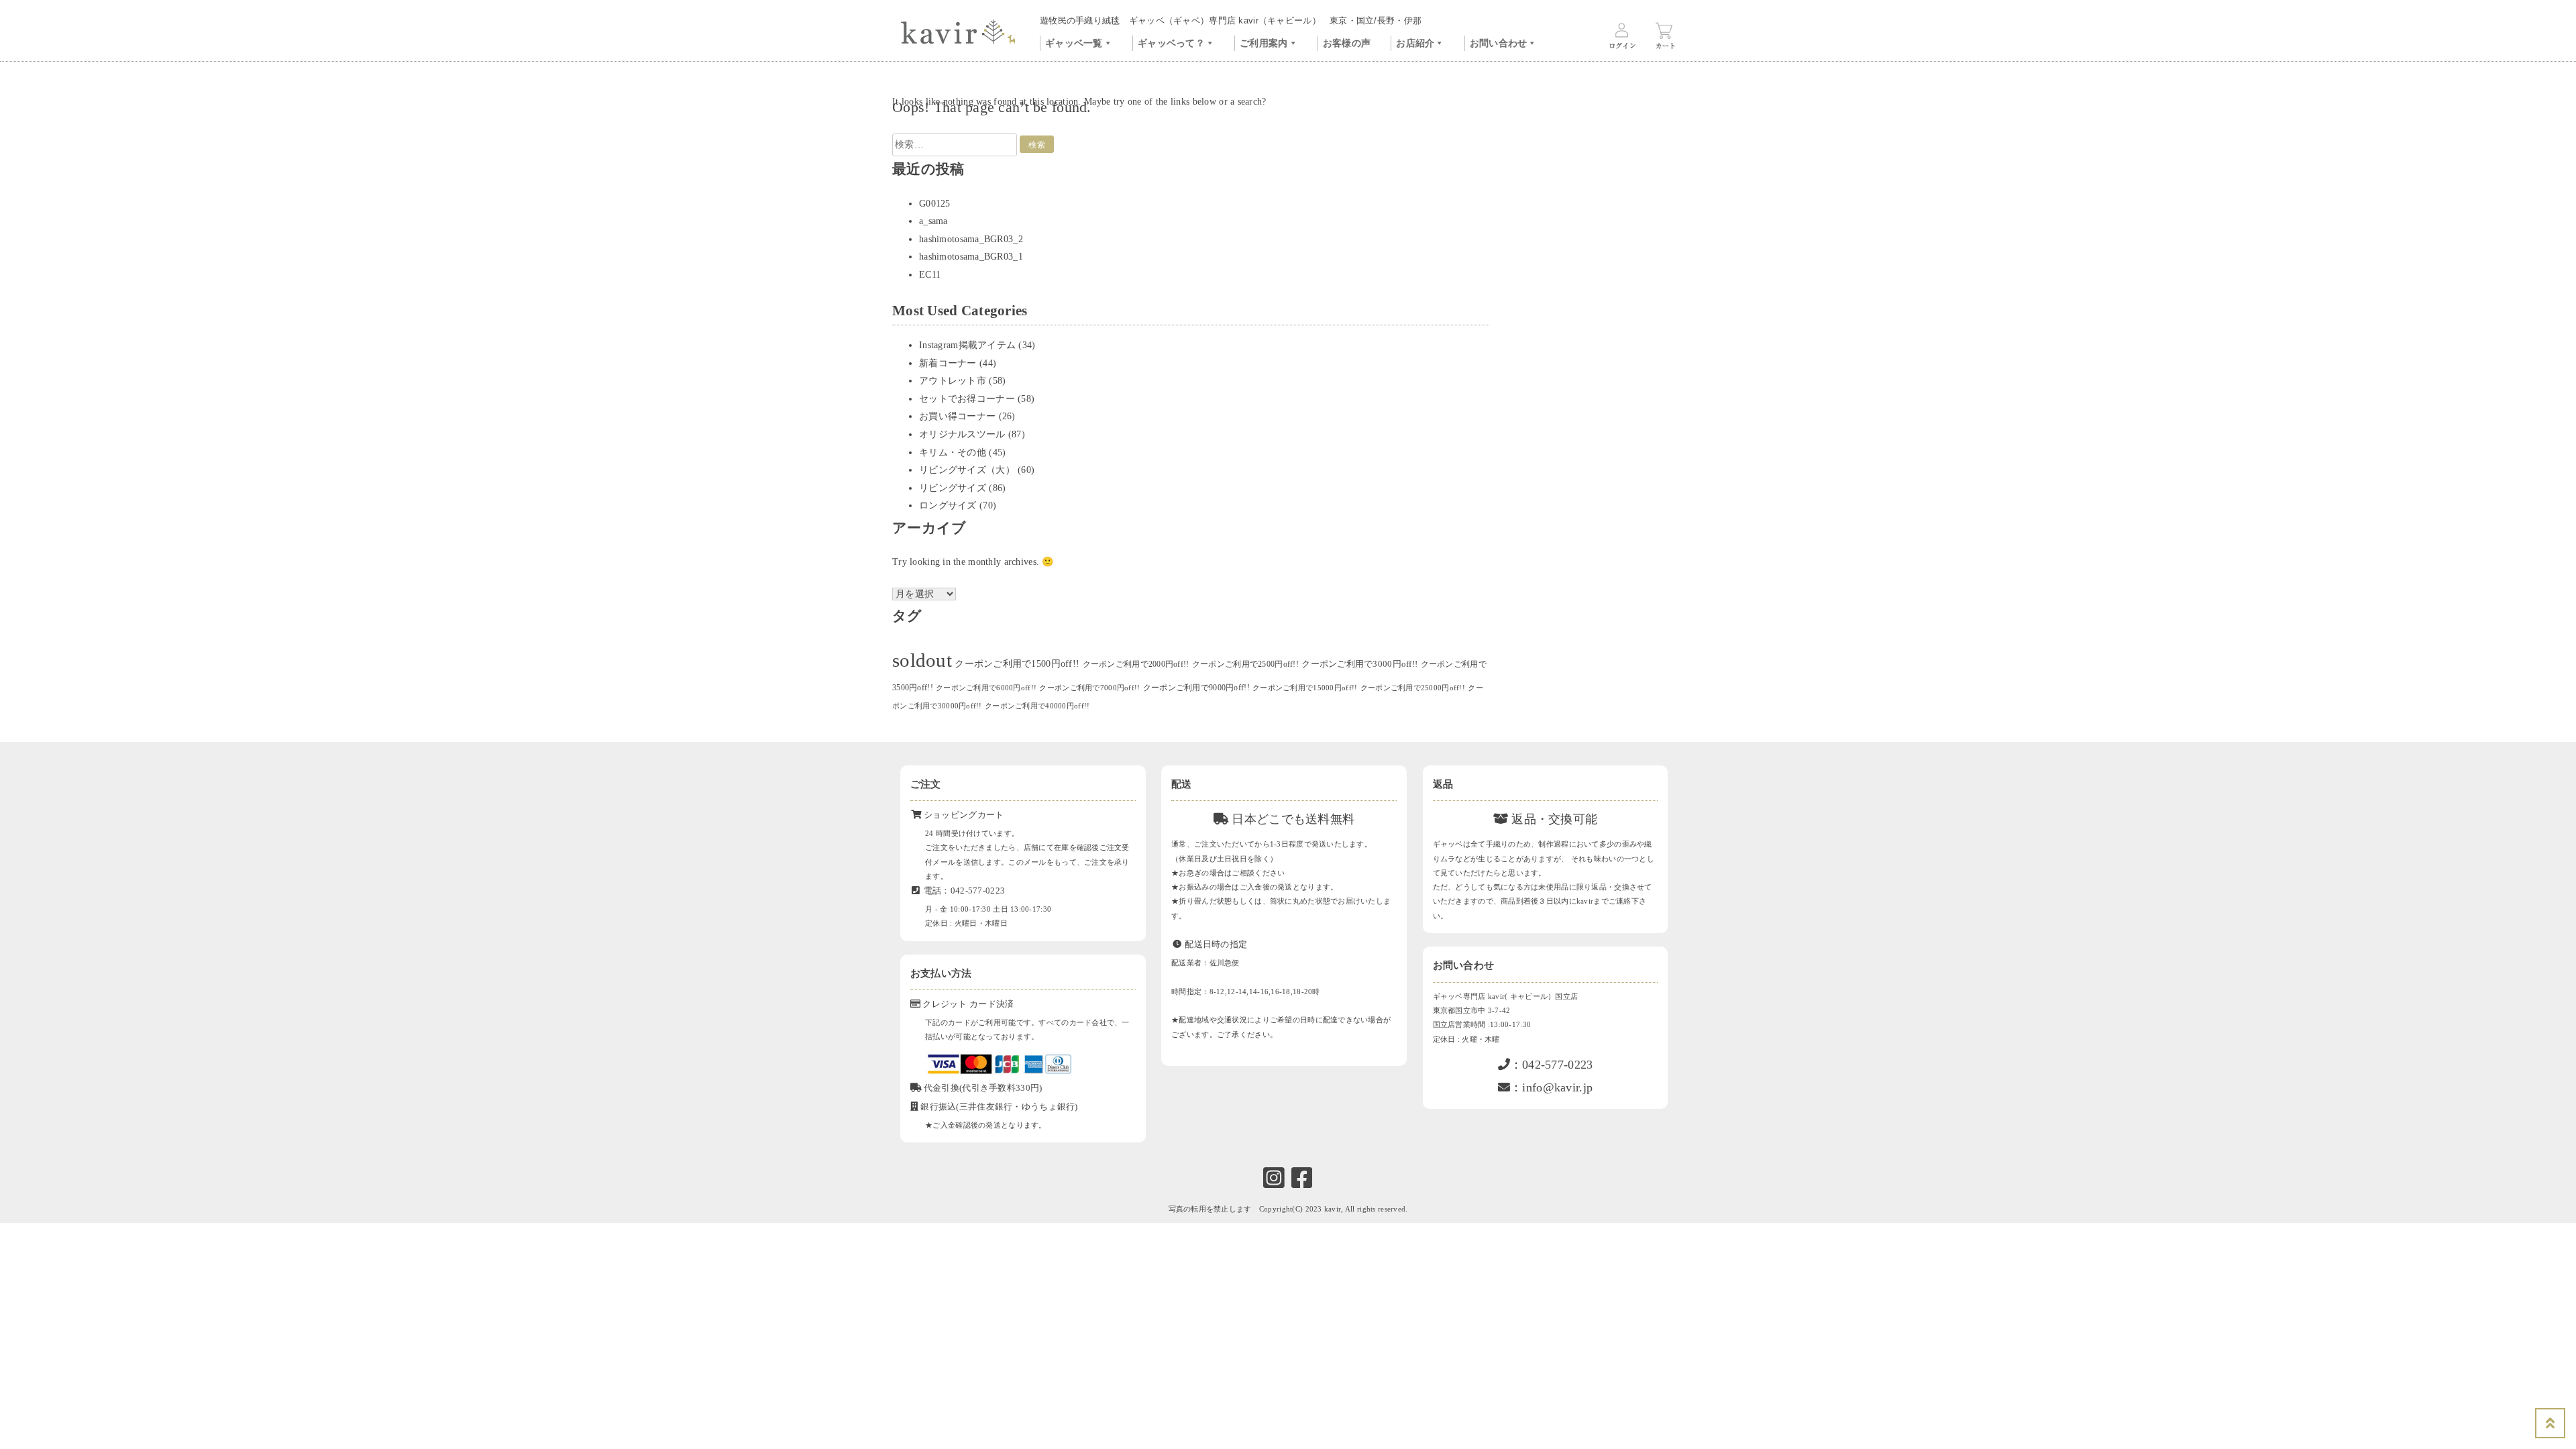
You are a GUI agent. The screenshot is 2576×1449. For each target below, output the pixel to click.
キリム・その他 (953, 452)
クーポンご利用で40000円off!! (1037, 706)
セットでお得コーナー (967, 399)
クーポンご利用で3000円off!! (1359, 664)
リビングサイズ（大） (967, 470)
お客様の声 (1347, 43)
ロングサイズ (948, 505)
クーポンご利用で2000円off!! (1136, 664)
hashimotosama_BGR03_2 (971, 239)
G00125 (935, 204)
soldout (922, 660)
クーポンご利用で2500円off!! (1245, 664)
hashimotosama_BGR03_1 (971, 257)
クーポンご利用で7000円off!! (1089, 688)
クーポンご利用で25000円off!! (1413, 688)
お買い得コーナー (957, 416)
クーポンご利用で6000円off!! (986, 688)
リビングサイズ (953, 488)
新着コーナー (948, 363)
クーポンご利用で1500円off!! (1017, 664)
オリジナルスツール (962, 434)
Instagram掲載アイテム (967, 345)
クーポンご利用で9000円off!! (1196, 688)
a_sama (933, 221)
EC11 (930, 275)
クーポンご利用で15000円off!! (1305, 688)
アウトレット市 (953, 381)
